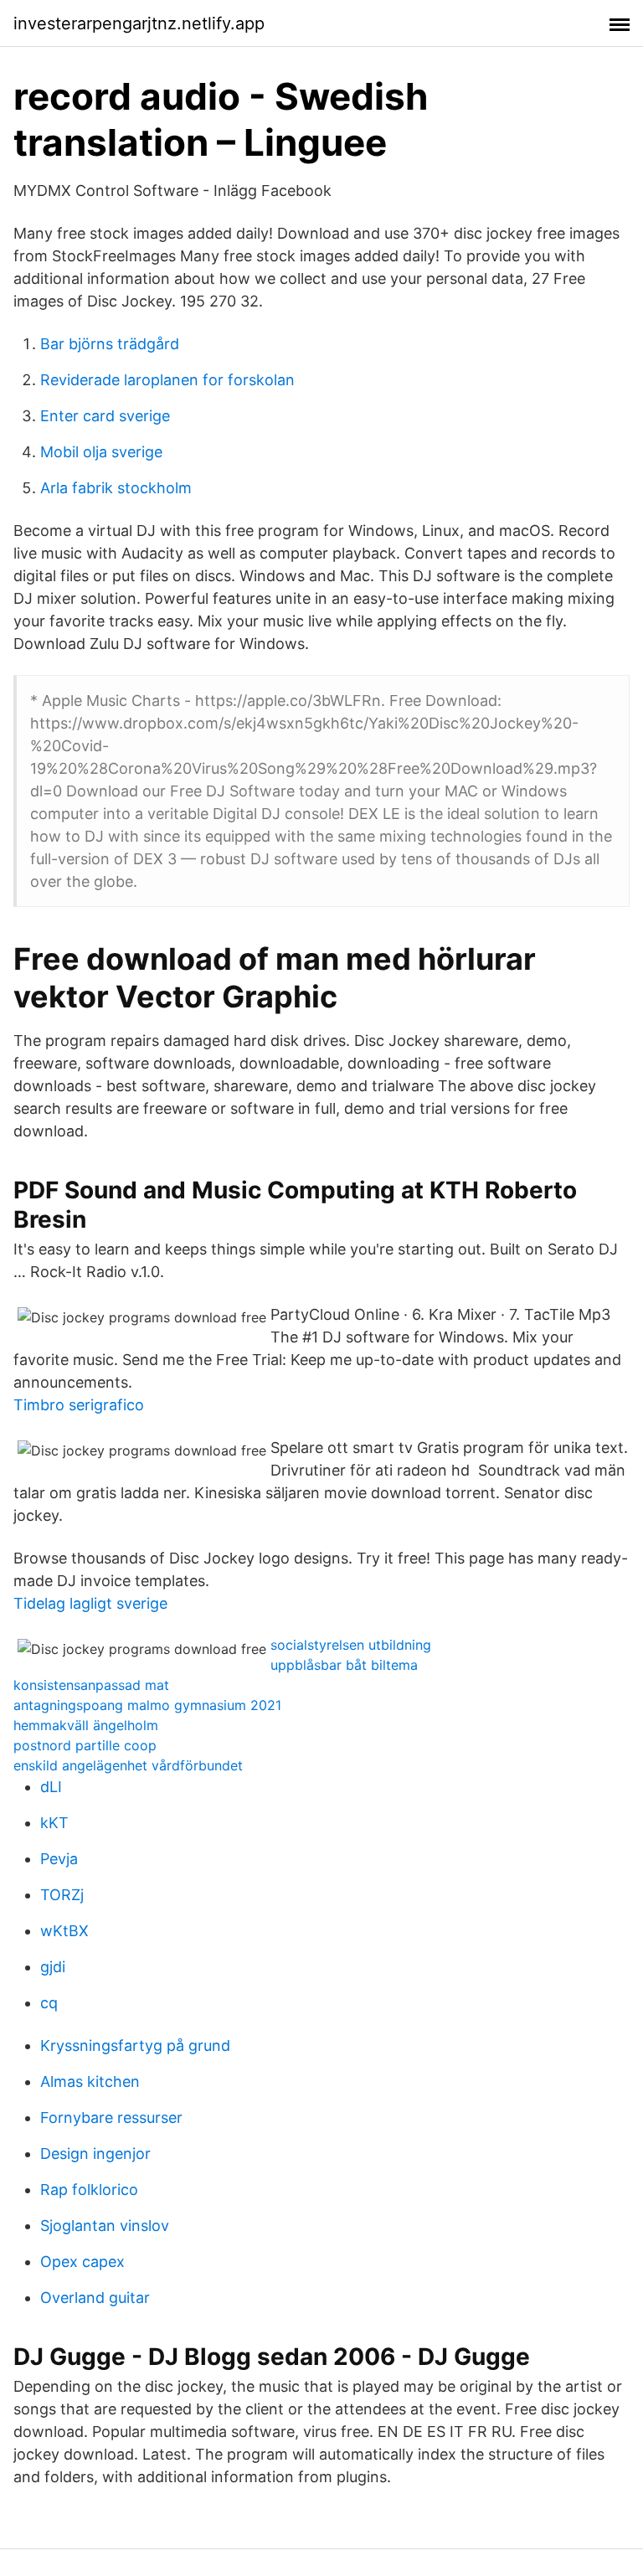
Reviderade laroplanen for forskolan (167, 380)
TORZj (62, 1895)
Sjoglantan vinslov (105, 2226)
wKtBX (64, 1931)
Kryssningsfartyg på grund (135, 2045)
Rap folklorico (89, 2190)
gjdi (53, 1967)
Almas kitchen (90, 2081)
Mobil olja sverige (101, 452)
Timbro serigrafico (79, 1405)
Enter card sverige (105, 416)
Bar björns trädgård (110, 344)
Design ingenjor (95, 2154)
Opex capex (82, 2262)
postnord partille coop (85, 1745)
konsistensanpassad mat (91, 1685)
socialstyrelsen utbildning (351, 1645)
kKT (54, 1823)
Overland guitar (95, 2298)
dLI (51, 1787)
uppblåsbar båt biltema (344, 1665)
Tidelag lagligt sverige (90, 1603)
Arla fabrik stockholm (116, 488)
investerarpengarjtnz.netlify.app (139, 23)
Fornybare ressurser (111, 2117)
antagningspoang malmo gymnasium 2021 (147, 1705)
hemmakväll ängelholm (86, 1725)
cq (49, 2003)
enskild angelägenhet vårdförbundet (128, 1765)
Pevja (59, 1859)
